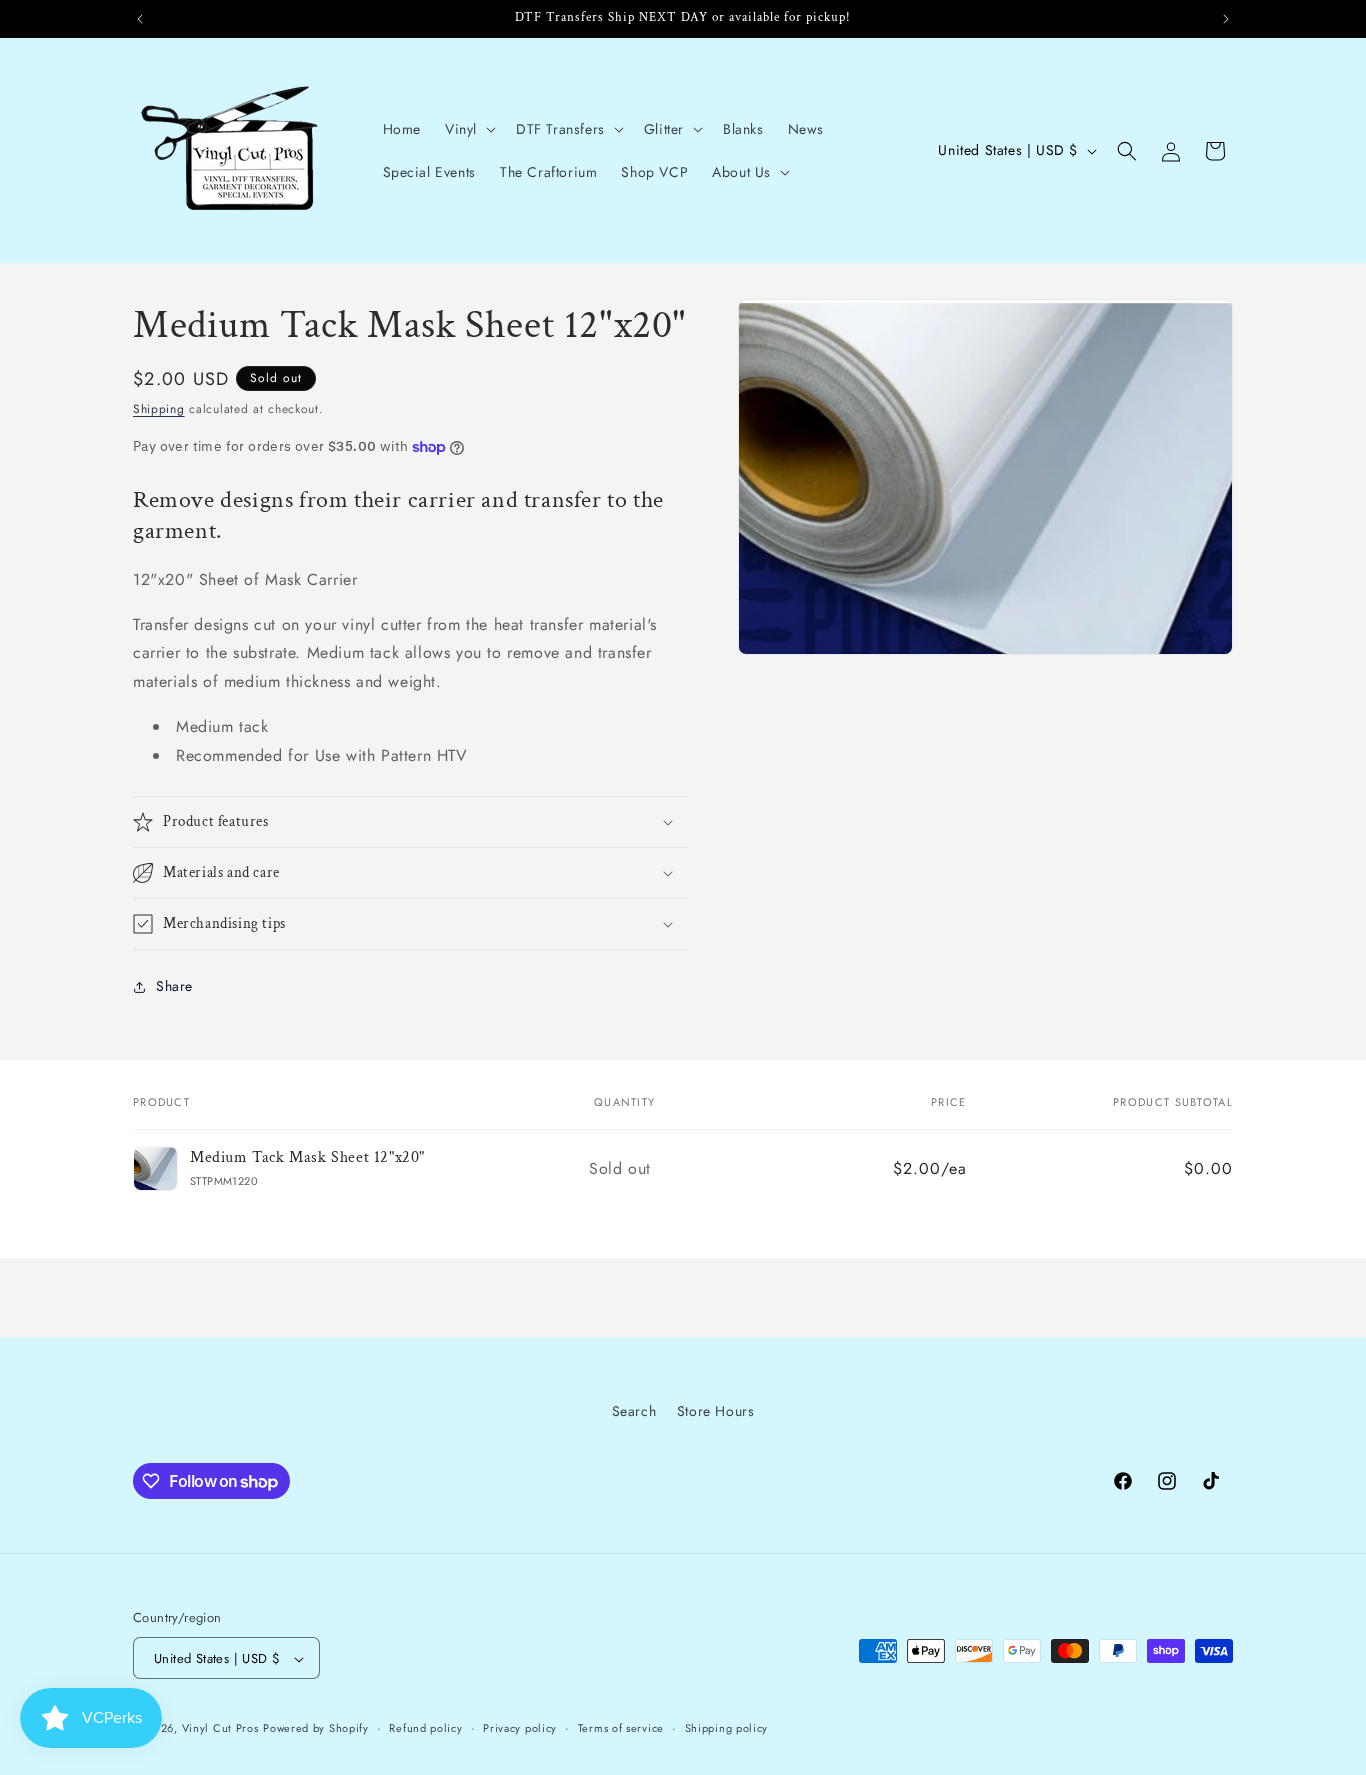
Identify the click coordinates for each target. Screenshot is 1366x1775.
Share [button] (174, 986)
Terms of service (621, 1728)
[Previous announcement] (140, 19)
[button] (468, 129)
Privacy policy (520, 1728)
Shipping (159, 409)
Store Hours (716, 1411)
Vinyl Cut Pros (220, 1729)
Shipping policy (727, 1728)
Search (634, 1411)
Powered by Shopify (316, 1729)
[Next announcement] (1226, 19)
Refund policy (425, 1728)
